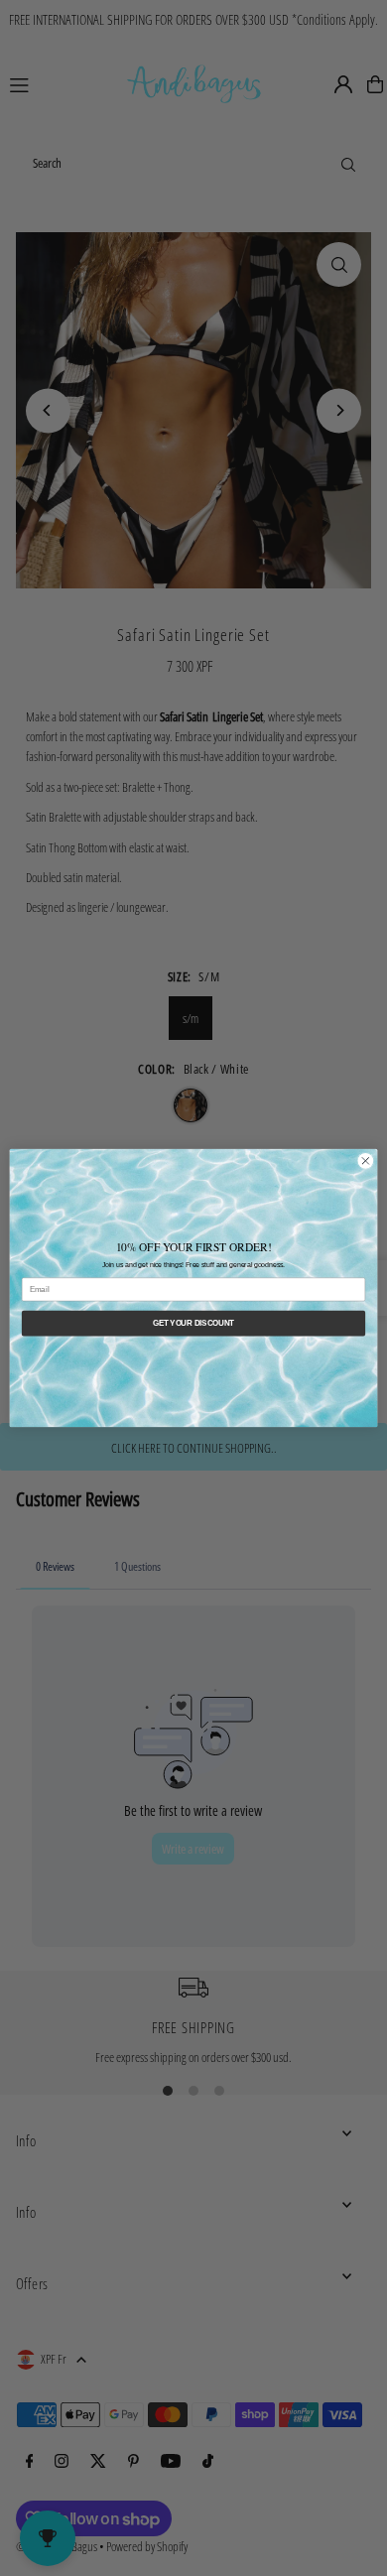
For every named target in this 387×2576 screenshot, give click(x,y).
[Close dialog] (366, 1161)
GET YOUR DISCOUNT (193, 1323)
